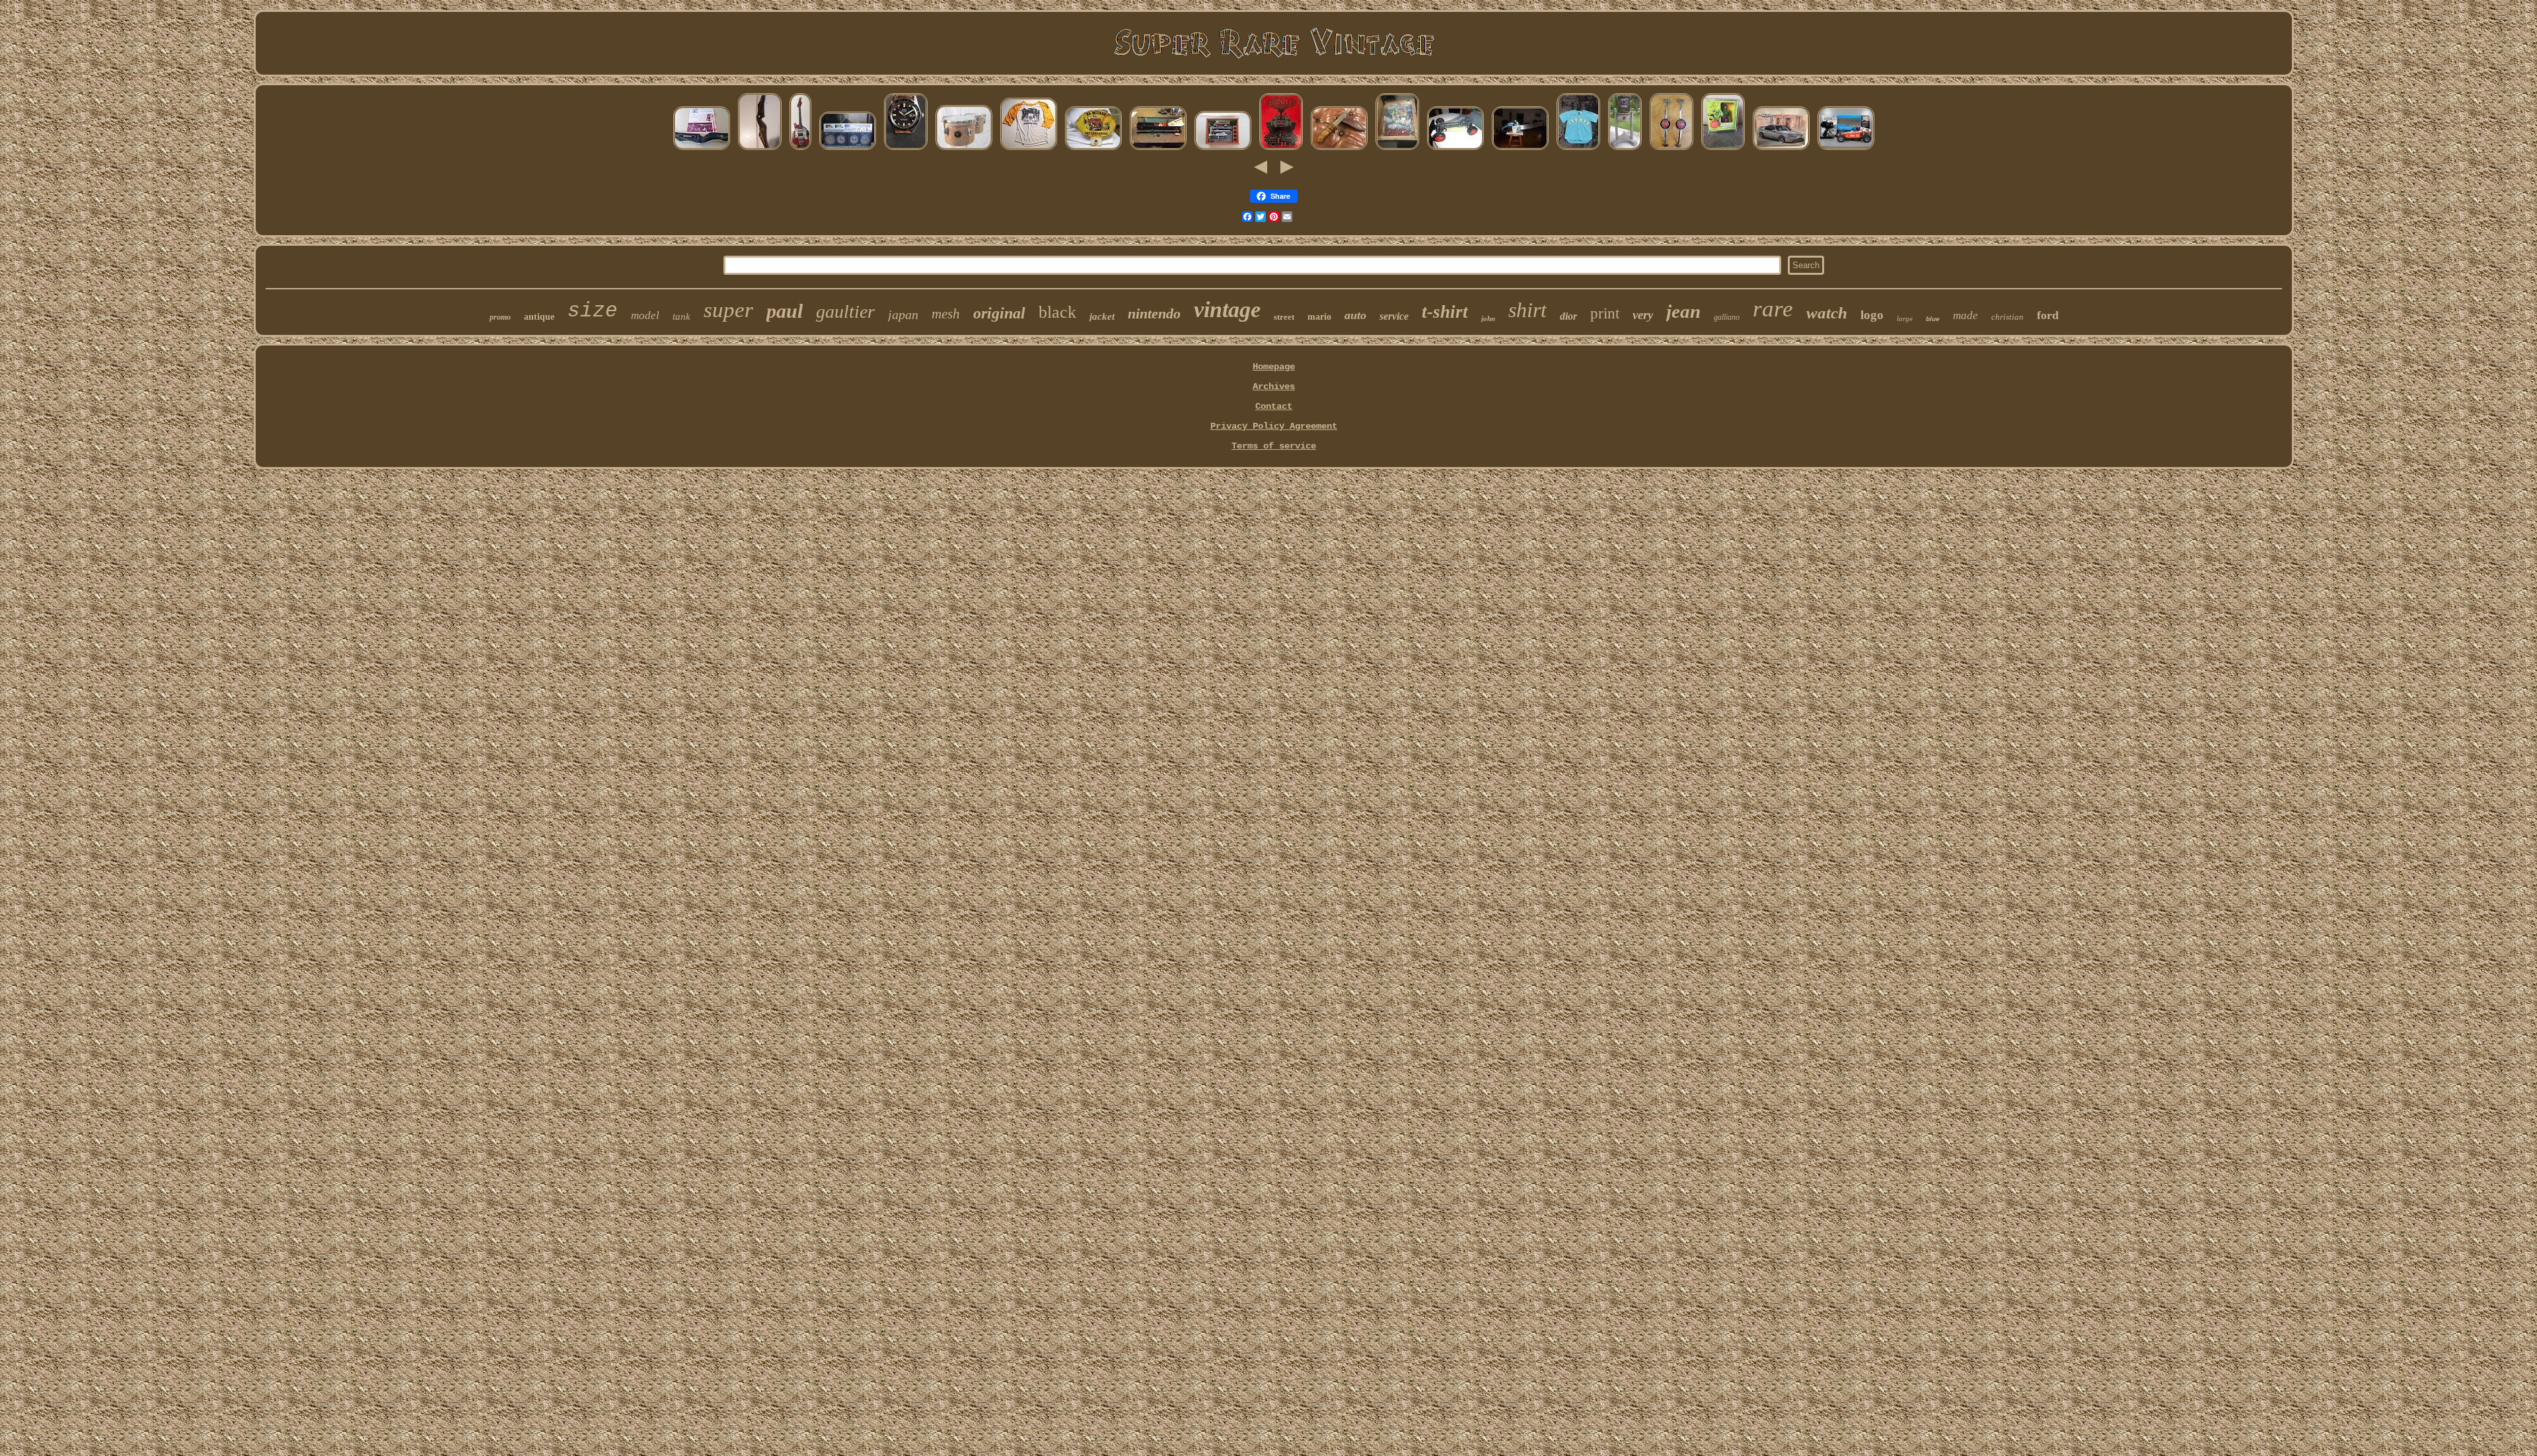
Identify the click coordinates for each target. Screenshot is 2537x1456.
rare (1773, 309)
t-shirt (1445, 312)
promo (500, 317)
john (1488, 318)
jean (1683, 311)
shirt (1527, 310)
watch (1827, 313)
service (1394, 316)
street (1284, 317)
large (1905, 318)
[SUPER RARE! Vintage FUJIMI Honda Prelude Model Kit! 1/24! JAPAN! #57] (1781, 149)
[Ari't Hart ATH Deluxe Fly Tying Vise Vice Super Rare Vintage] (1223, 149)
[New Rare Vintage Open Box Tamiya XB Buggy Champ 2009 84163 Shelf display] (1846, 149)
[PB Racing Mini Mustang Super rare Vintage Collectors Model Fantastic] (1455, 149)
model (645, 315)
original (999, 313)
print (1605, 313)
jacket (1102, 316)
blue (1933, 319)
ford (2048, 315)
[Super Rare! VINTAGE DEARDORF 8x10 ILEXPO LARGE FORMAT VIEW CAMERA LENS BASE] (1625, 149)
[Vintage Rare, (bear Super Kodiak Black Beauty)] (702, 149)
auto (1355, 315)
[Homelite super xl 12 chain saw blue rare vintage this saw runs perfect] (1520, 149)
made (1966, 315)
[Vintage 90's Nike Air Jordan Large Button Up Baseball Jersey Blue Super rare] (1578, 149)
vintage (1227, 309)
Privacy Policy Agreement (1274, 426)
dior (1568, 316)
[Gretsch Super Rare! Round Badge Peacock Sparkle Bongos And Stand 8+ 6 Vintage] (964, 149)
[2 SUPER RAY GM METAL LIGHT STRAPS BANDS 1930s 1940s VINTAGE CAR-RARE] (1672, 149)
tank (681, 316)
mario (1319, 317)
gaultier (845, 311)
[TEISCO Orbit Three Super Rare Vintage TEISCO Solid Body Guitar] (800, 149)
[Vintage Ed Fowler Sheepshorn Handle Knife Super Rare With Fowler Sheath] (1339, 149)
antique (539, 317)
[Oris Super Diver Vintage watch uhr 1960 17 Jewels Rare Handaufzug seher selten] (906, 149)
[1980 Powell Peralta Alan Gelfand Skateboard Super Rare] (1281, 149)
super (728, 310)
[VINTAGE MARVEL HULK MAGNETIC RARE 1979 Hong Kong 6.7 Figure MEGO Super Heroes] (1723, 149)
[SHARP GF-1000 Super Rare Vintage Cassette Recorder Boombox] (848, 149)
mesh (946, 314)
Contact (1274, 406)
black (1057, 312)
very (1643, 315)
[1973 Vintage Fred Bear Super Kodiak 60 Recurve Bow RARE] (760, 149)
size (593, 311)
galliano (1727, 317)
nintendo (1154, 313)
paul (785, 311)
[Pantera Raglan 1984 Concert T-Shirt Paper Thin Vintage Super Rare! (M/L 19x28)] (1029, 149)
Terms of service (1274, 446)
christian (2007, 317)
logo (1872, 315)
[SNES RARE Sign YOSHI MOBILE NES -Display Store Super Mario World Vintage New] (1397, 149)
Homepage (1274, 367)
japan (903, 314)
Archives (1274, 386)
